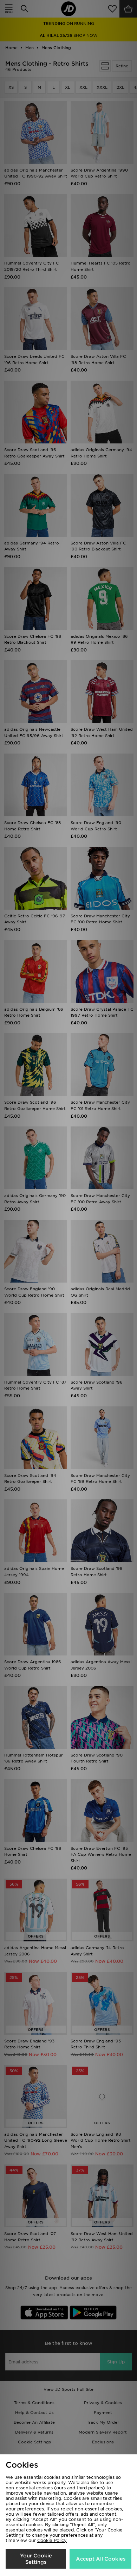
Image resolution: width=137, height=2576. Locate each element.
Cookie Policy (52, 2540)
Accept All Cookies (101, 2559)
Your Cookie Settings (36, 2559)
